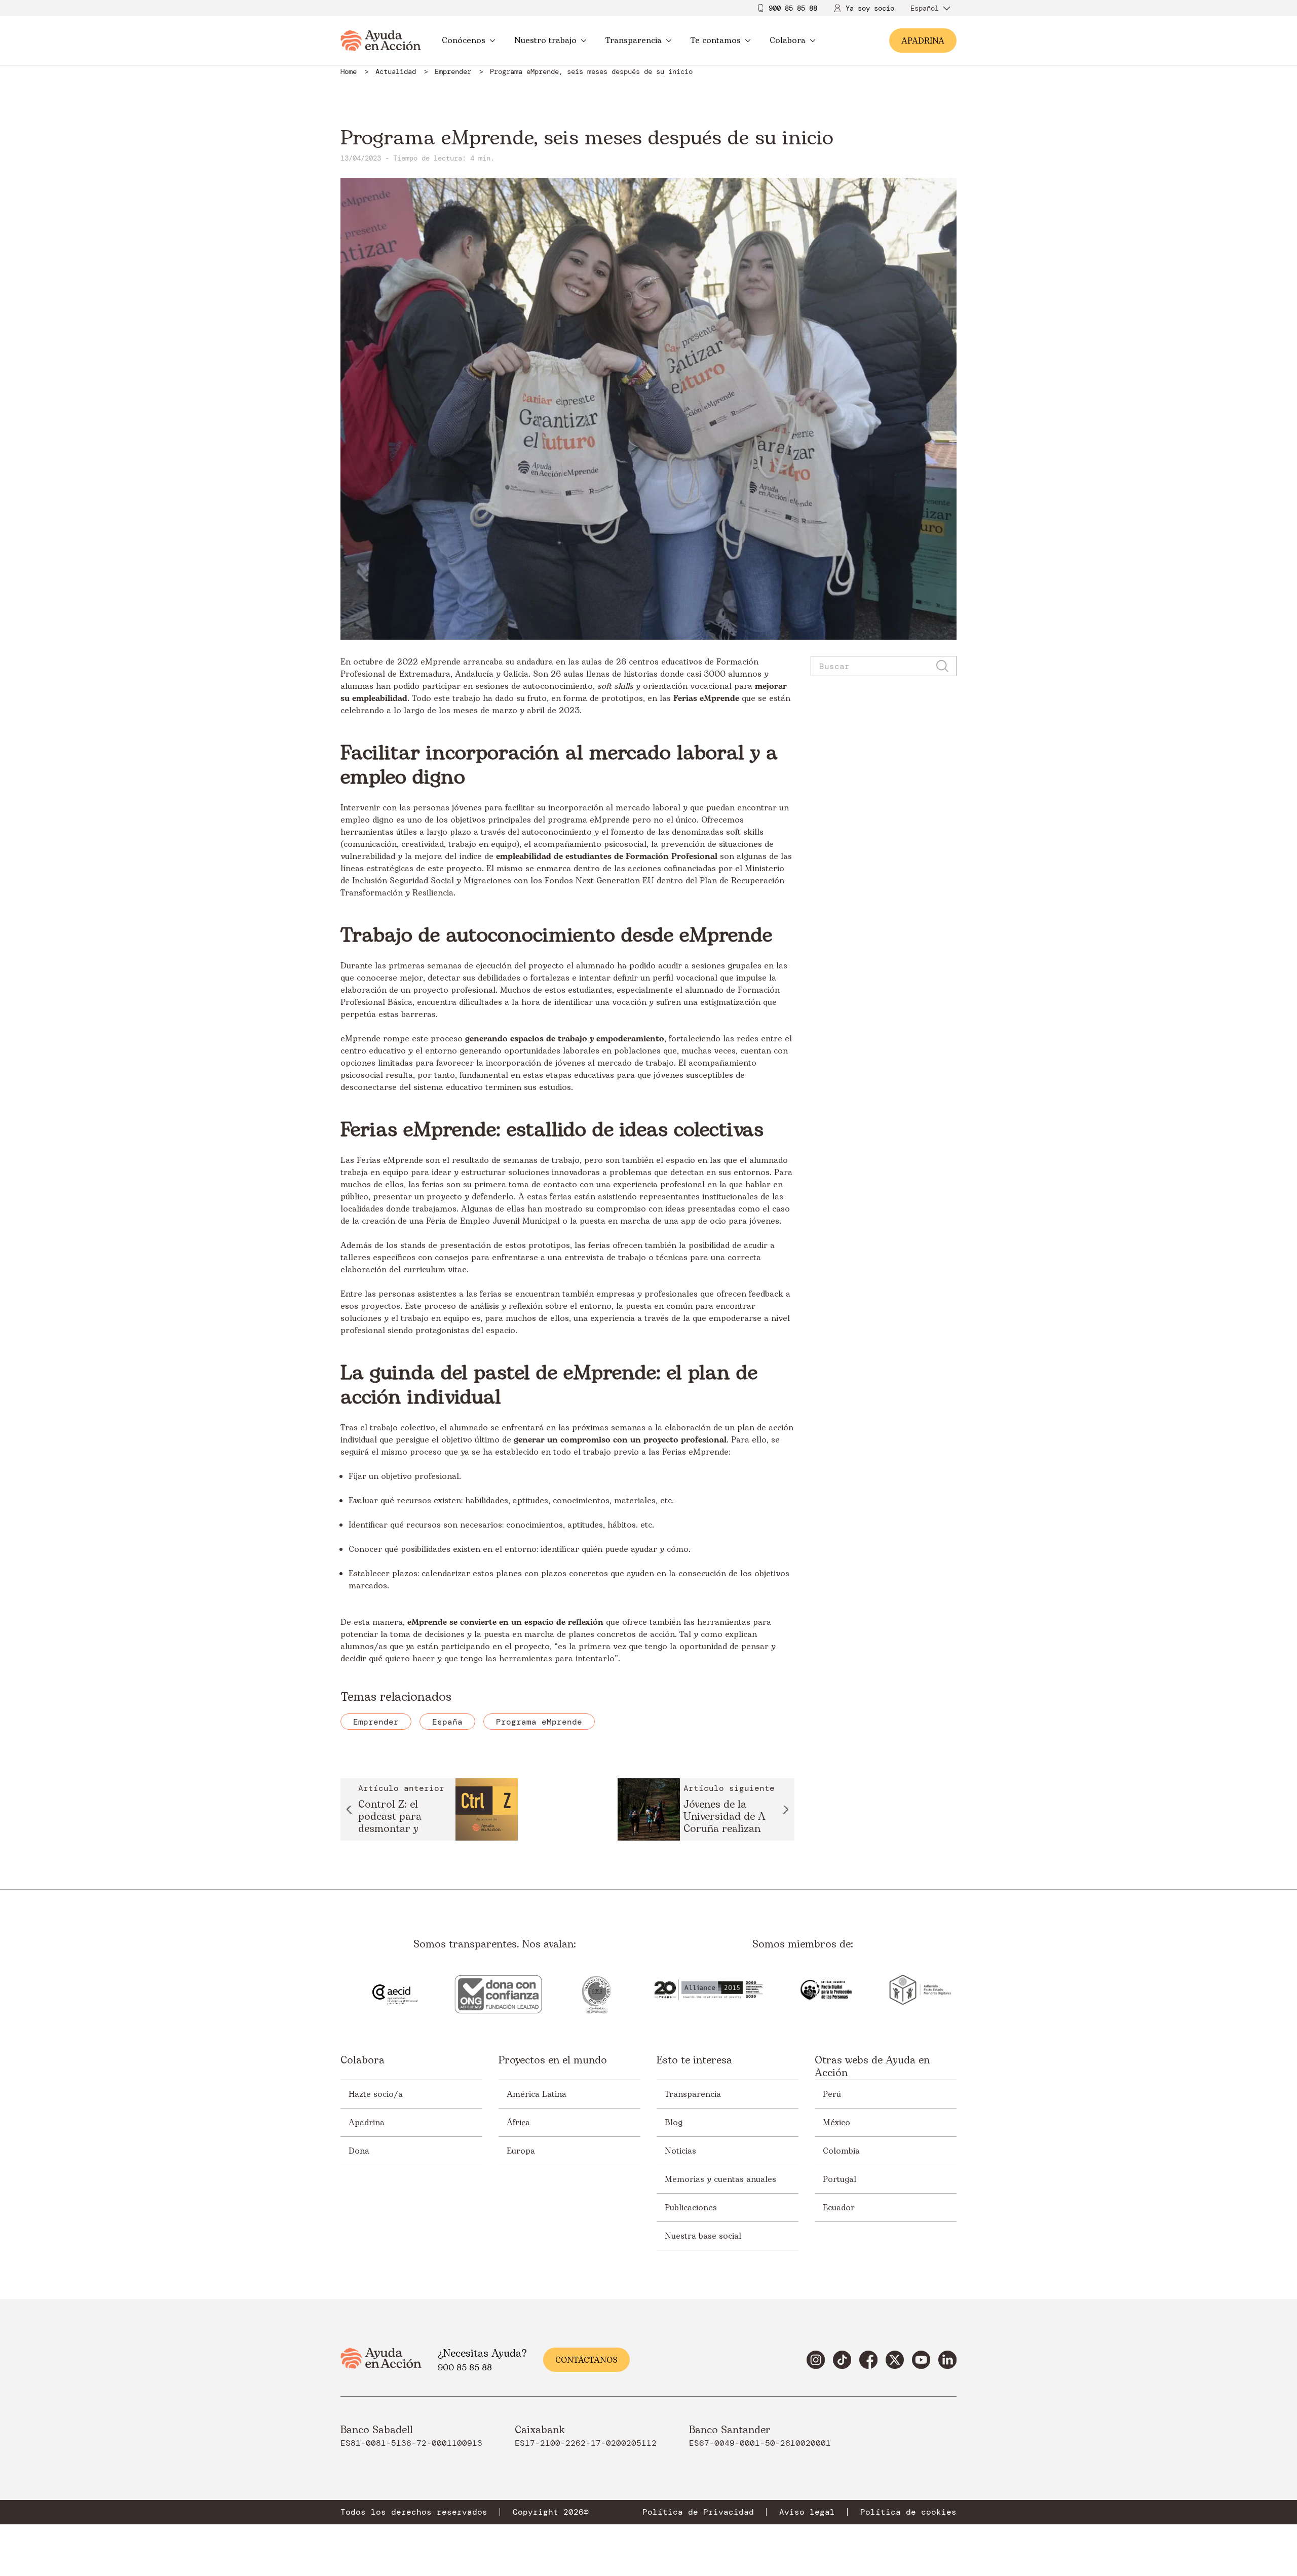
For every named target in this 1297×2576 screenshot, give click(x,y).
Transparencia (634, 41)
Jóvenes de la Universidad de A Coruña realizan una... (724, 1818)
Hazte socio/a (376, 2094)
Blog (674, 2123)
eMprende (441, 662)
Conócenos (464, 41)
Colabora (788, 41)
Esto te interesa (694, 2061)
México (836, 2123)
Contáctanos (586, 2360)
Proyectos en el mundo (553, 2061)
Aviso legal (807, 2512)
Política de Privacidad (698, 2512)
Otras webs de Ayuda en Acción (872, 2067)
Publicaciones (691, 2208)
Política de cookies (908, 2512)
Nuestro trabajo (545, 41)
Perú (832, 2094)
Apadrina (367, 2123)
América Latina (537, 2094)
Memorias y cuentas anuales (720, 2179)
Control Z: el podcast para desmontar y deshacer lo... (390, 1818)
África (518, 2123)
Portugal (840, 2179)
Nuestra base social (703, 2236)
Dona (359, 2151)
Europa (521, 2151)
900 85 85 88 (793, 8)
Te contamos (716, 41)
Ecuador (839, 2208)
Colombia (841, 2151)
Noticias (680, 2151)
